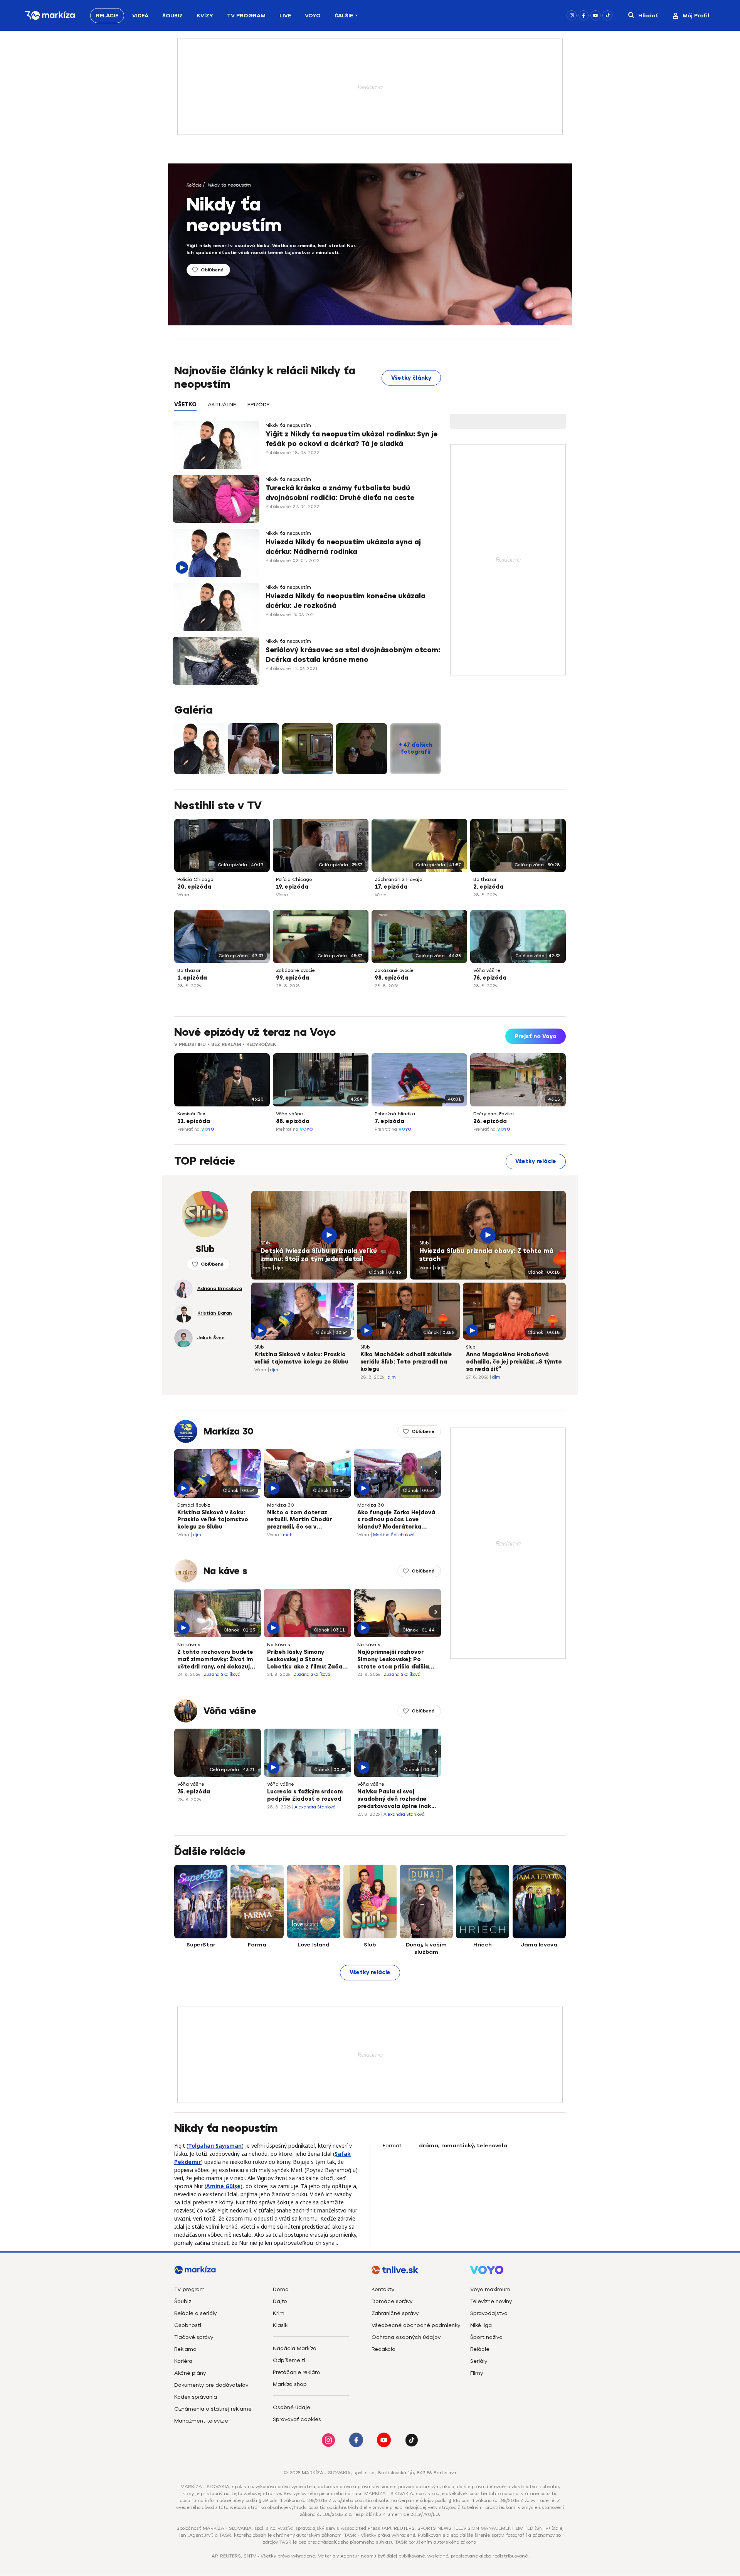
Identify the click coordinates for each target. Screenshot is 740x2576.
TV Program (246, 16)
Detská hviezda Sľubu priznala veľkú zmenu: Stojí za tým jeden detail (319, 1255)
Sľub (265, 1243)
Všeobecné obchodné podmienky (416, 2325)
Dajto (280, 2301)
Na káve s (225, 1571)
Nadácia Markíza (295, 2348)
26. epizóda (490, 1121)
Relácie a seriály (195, 2313)
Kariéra (183, 2361)
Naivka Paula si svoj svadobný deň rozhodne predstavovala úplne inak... (397, 1799)
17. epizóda (391, 887)
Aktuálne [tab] (222, 405)
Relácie (107, 16)
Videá (140, 16)
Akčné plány (190, 2373)
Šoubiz (172, 16)
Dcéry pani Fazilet (494, 1114)
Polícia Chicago (195, 879)
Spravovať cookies (297, 2419)
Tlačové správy (194, 2337)
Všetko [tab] (185, 405)
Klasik (280, 2325)
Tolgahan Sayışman (215, 2146)
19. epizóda (292, 887)
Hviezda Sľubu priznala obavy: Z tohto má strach (486, 1255)
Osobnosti (188, 2325)
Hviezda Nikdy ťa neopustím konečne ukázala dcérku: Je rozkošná (346, 601)
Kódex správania (196, 2397)
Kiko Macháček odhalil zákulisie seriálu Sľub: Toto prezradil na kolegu (406, 1362)
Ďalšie (344, 16)
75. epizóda (194, 1792)
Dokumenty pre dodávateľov (211, 2385)
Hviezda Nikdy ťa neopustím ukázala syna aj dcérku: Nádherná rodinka (343, 547)
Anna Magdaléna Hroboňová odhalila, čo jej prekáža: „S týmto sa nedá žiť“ (514, 1362)
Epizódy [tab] (259, 405)
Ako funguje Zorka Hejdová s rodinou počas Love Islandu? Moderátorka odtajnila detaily (396, 1520)
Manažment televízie (201, 2421)
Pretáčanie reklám (296, 2372)
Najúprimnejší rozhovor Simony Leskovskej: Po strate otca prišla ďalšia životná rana (393, 1660)
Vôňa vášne (487, 970)
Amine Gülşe (223, 2186)
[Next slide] (560, 1078)
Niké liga (481, 2325)
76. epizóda (490, 978)
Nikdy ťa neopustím (229, 185)
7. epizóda (389, 1121)
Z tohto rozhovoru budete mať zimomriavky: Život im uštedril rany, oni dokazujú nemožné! (215, 1660)
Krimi (279, 2313)
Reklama (185, 2349)
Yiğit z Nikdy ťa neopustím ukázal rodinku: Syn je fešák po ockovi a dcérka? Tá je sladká (351, 439)
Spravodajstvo (489, 2313)
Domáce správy (392, 2301)
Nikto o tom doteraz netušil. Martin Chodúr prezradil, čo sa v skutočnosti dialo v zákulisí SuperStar (307, 1520)
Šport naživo (486, 2337)
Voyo (313, 16)
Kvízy (205, 16)
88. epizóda (293, 1121)
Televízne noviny (491, 2301)
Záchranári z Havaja (399, 879)
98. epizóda (391, 978)
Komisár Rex (191, 1114)
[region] (308, 409)
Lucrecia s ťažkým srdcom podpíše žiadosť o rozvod (305, 1795)
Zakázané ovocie (295, 970)
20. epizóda (194, 887)
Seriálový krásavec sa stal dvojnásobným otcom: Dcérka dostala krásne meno (353, 655)
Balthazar (485, 879)
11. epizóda (194, 1121)
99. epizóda (293, 978)
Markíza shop (290, 2384)
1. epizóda (192, 978)
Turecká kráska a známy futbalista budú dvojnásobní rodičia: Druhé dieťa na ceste (340, 493)
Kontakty (383, 2289)
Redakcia (383, 2349)
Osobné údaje (292, 2407)
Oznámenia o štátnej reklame (213, 2409)
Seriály (479, 2361)
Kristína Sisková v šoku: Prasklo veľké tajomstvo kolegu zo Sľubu (301, 1358)
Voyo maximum (490, 2289)
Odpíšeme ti (289, 2360)
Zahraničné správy (395, 2313)
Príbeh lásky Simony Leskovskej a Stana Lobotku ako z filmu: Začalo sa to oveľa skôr (307, 1660)
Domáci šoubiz (194, 1505)
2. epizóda (488, 887)
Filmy (477, 2373)
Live (285, 16)
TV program (189, 2289)
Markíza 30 (229, 1431)
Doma (281, 2289)
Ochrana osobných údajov (406, 2337)
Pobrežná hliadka (395, 1114)
